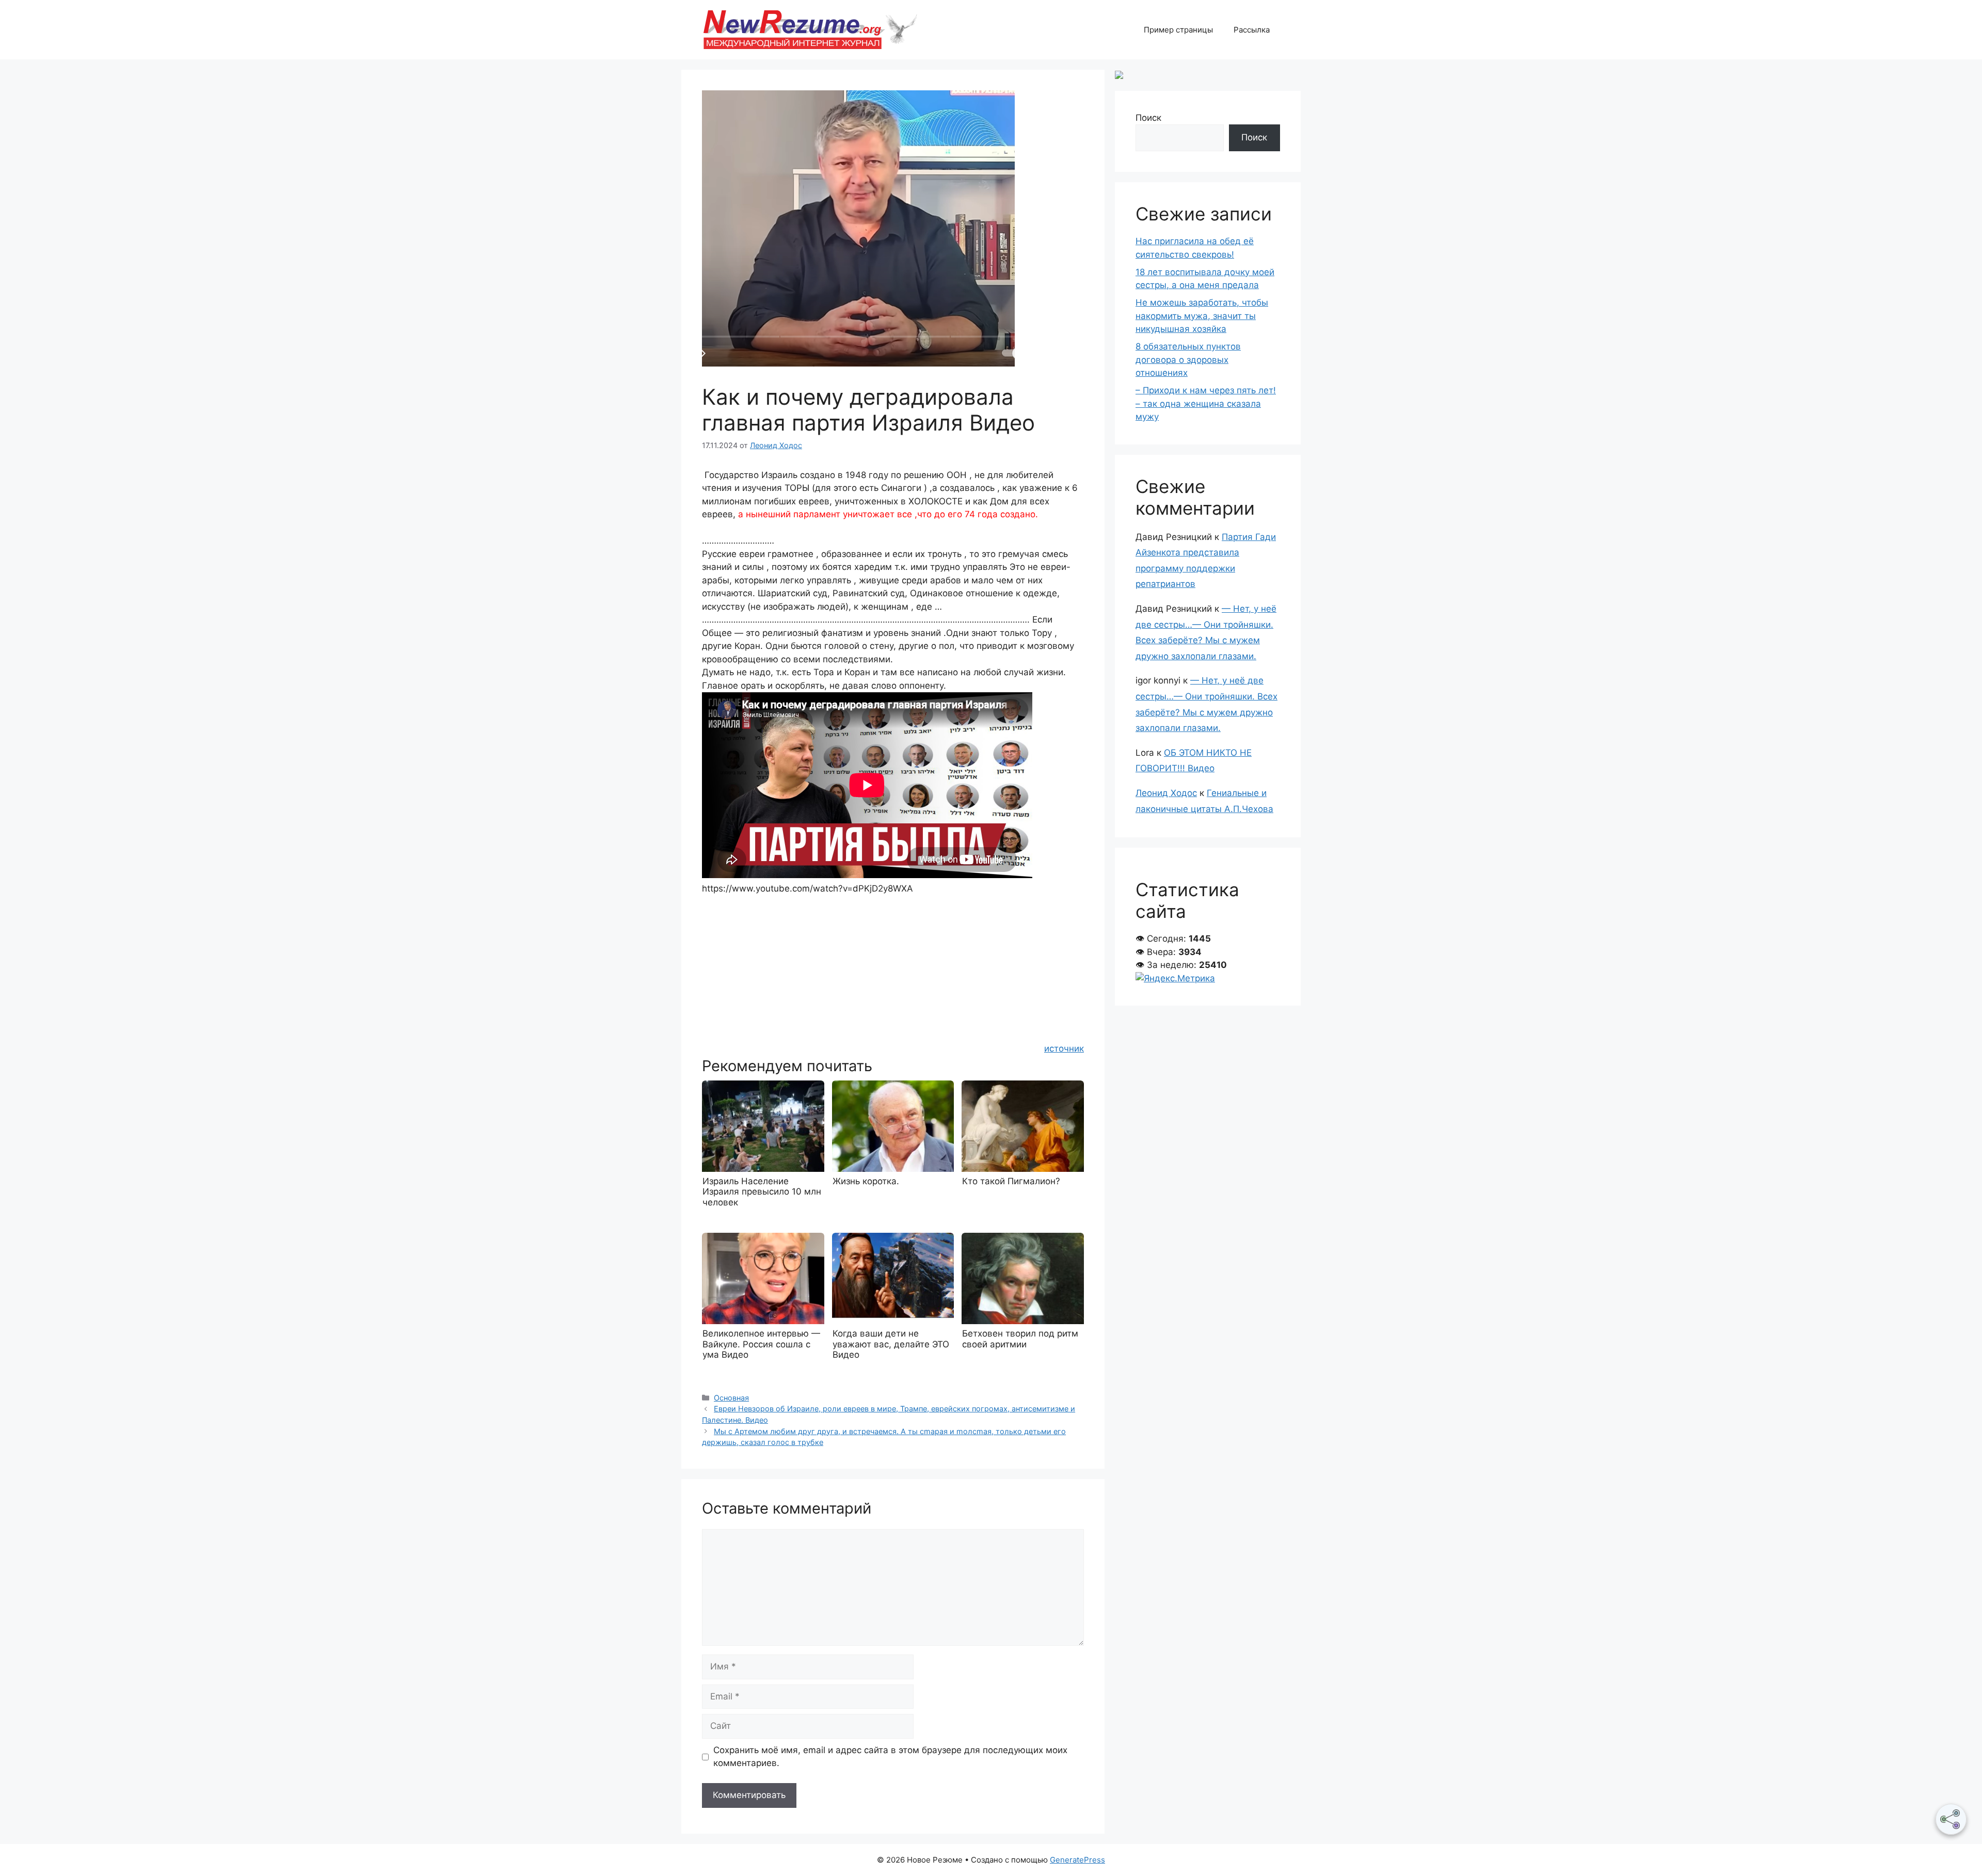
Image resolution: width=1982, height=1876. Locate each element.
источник (1064, 1048)
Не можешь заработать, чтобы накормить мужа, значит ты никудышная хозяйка (1202, 316)
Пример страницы (1178, 30)
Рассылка (1252, 30)
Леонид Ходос (1166, 793)
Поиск (1148, 118)
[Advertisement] (893, 967)
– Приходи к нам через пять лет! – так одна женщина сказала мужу (1206, 403)
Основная (731, 1398)
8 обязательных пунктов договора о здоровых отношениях (1188, 360)
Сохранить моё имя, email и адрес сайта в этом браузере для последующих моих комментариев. (890, 1757)
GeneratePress (1077, 1860)
